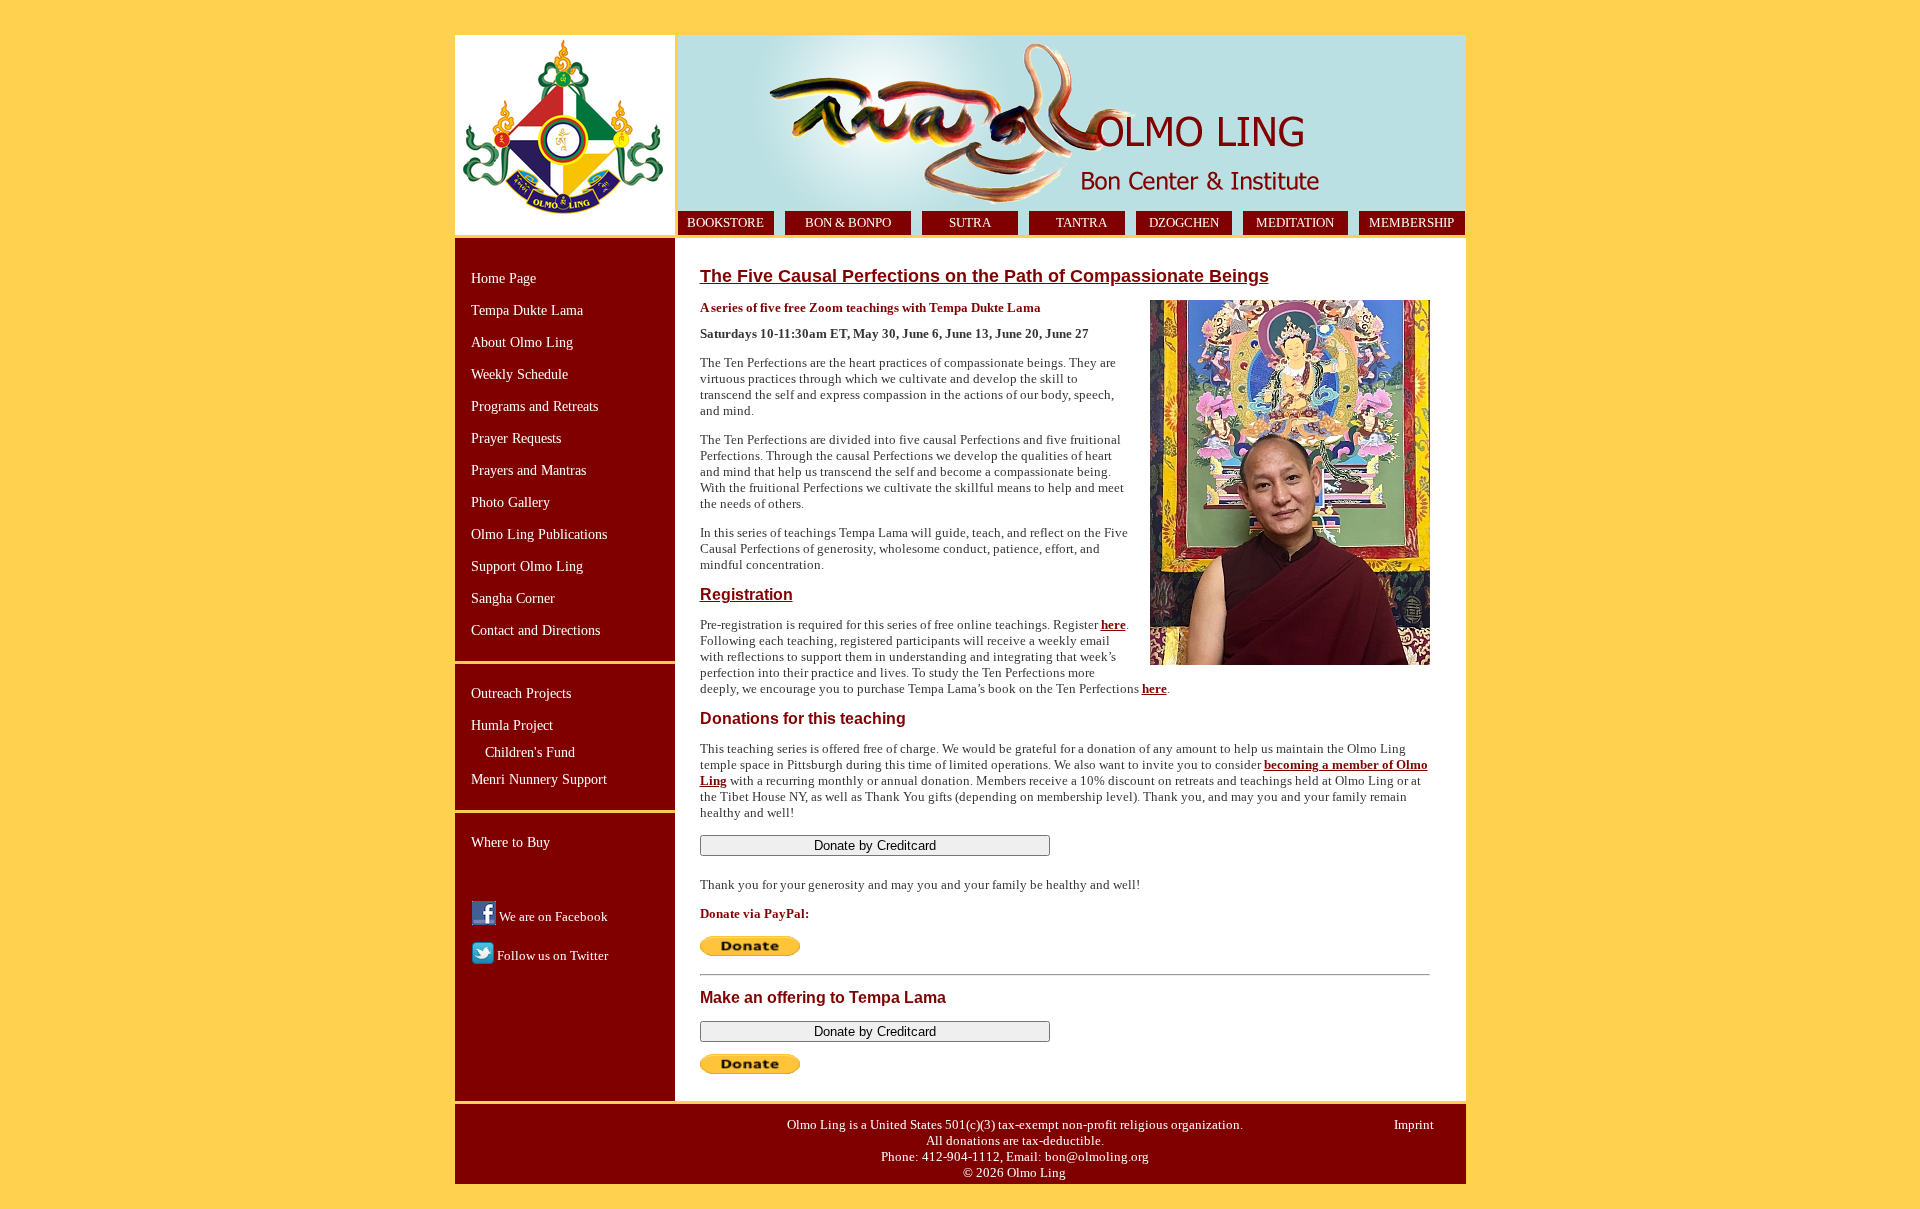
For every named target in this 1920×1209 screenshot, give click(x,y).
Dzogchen (1184, 222)
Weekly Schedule (519, 374)
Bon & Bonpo (848, 222)
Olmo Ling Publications (539, 534)
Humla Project (512, 725)
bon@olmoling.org (1097, 1156)
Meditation (1295, 222)
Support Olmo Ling (527, 566)
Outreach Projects (521, 693)
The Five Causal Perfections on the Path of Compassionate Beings (984, 276)
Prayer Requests (516, 438)
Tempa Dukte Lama (527, 310)
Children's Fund (530, 752)
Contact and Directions (535, 630)
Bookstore (725, 222)
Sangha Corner (513, 598)
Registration (746, 594)
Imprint (1414, 1124)
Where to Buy (510, 842)
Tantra (1081, 222)
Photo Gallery (510, 502)
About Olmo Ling (522, 342)
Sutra (970, 222)
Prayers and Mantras (528, 470)
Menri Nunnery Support (539, 779)
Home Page (503, 278)
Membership (1411, 222)
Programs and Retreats (534, 406)
